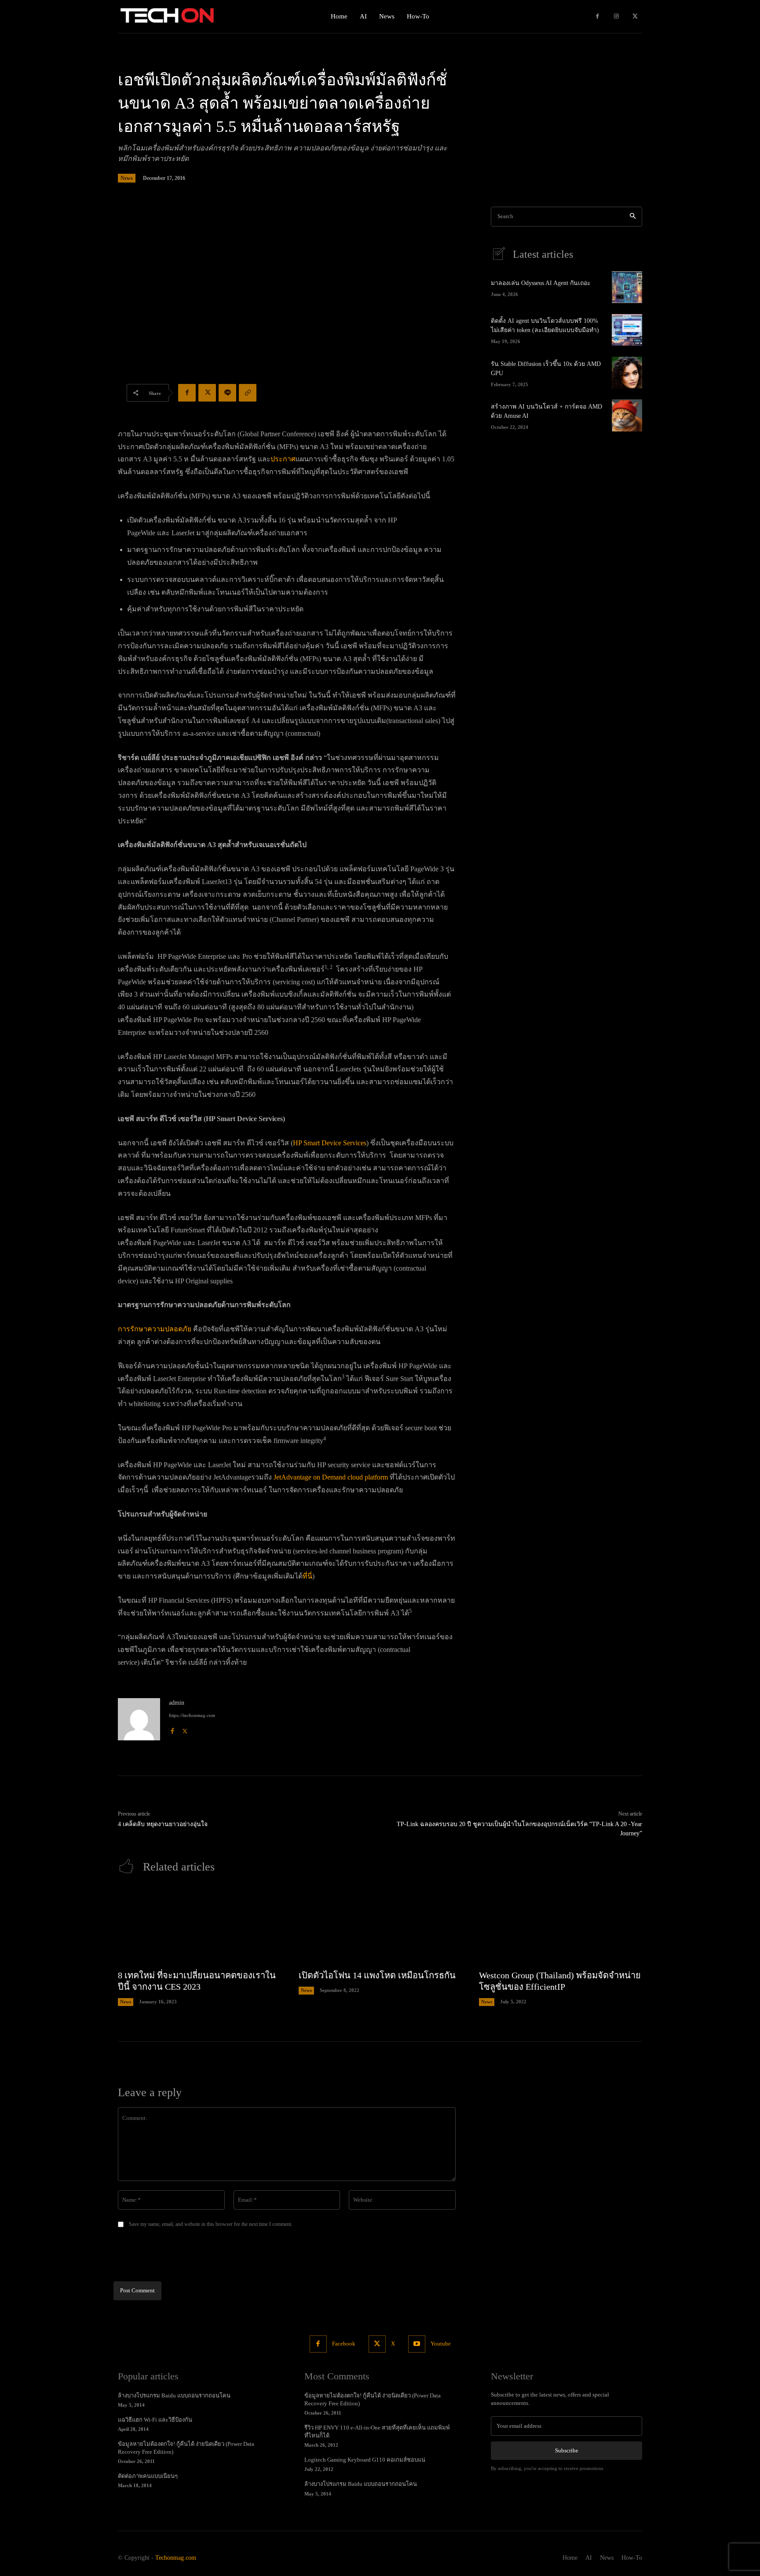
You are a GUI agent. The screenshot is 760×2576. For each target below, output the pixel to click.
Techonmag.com (176, 2558)
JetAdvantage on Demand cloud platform (331, 1477)
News (127, 178)
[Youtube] (417, 2344)
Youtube (441, 2344)
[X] (635, 16)
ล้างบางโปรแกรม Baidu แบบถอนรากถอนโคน (174, 2395)
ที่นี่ (307, 1576)
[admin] (139, 1719)
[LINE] (227, 393)
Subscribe (567, 2450)
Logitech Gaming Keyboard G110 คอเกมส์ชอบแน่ (365, 2460)
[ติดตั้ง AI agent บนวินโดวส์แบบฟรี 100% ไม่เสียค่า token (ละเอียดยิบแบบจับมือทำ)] (627, 330)
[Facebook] (597, 16)
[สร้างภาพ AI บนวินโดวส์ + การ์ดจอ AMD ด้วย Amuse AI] (627, 415)
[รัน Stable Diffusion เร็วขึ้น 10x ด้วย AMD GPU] (627, 373)
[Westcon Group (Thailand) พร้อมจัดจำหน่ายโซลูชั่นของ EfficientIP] (561, 1926)
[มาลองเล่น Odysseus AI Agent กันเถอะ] (627, 287)
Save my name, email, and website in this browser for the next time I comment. (211, 2224)
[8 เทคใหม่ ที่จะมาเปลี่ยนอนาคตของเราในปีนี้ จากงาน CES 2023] (199, 1926)
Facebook (344, 2344)
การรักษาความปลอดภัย (155, 1329)
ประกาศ (283, 459)
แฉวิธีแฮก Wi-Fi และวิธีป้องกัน (155, 2420)
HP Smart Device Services (330, 1143)
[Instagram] (616, 16)
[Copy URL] (248, 393)
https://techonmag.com (192, 1715)
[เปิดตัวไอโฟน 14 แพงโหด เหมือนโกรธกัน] (380, 1926)
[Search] (633, 217)
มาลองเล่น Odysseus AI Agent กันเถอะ (541, 283)
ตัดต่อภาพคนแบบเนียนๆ (148, 2476)
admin (177, 1703)
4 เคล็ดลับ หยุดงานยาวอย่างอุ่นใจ (163, 1824)
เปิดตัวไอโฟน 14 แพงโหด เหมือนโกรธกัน (377, 1975)
